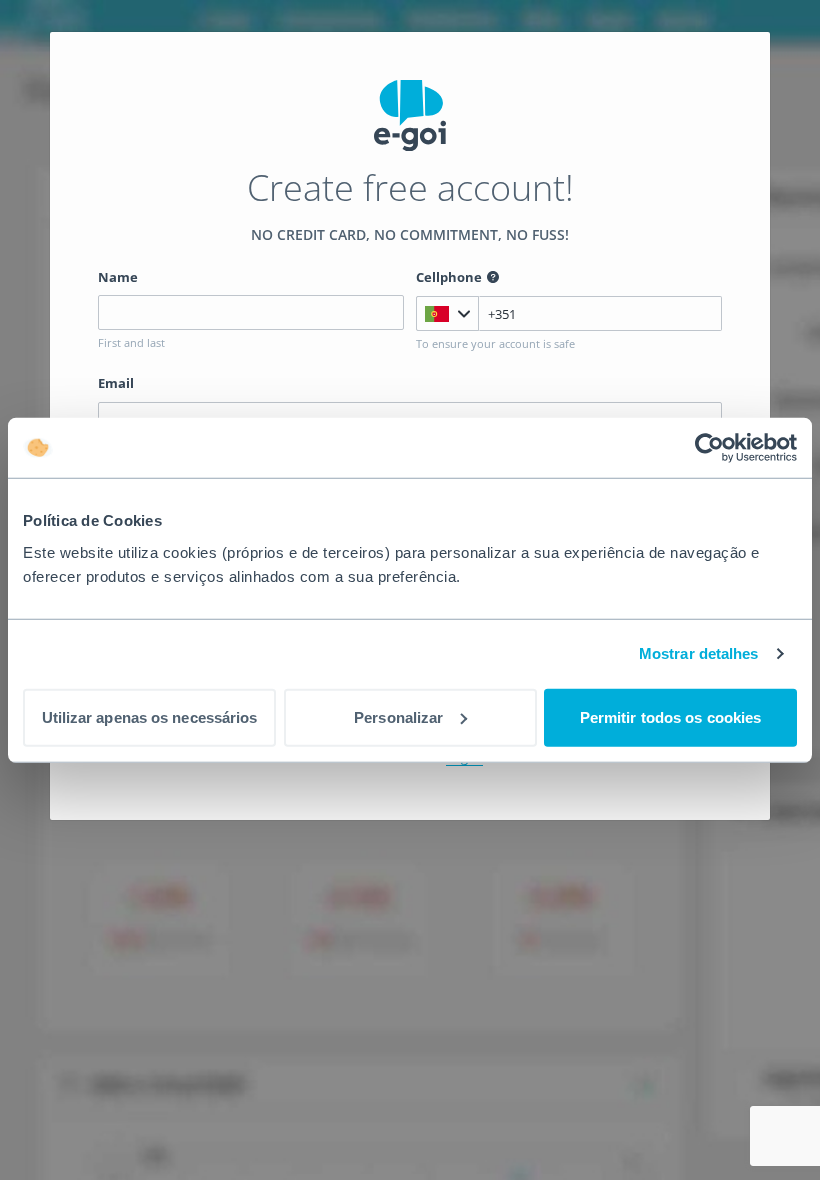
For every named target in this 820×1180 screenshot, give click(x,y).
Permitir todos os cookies (671, 716)
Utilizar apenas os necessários (150, 716)
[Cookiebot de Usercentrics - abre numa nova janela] (709, 448)
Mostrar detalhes (699, 653)
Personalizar (398, 716)
